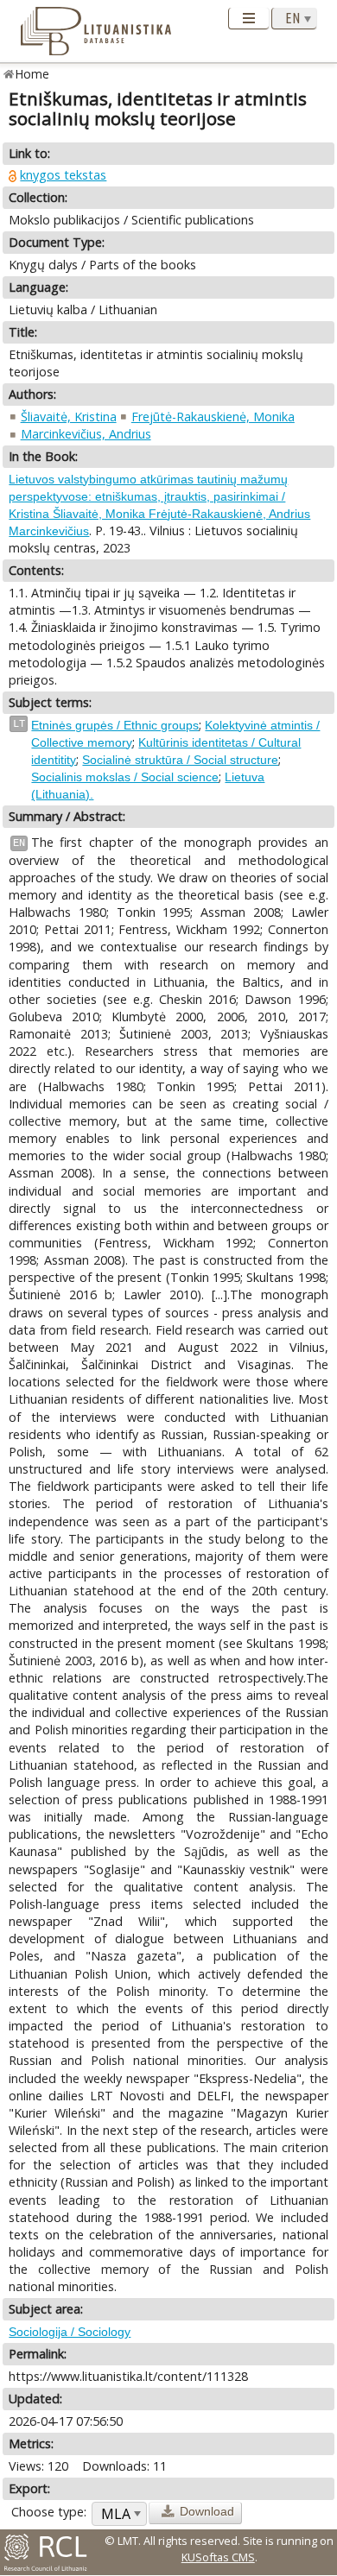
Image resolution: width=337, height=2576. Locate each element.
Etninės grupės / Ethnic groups (115, 725)
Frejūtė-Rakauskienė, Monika (213, 417)
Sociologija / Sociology (70, 2332)
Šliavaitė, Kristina (69, 417)
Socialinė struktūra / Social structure (180, 760)
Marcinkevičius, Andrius (86, 434)
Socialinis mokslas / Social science (125, 777)
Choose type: (49, 2512)
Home (32, 74)
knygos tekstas (63, 175)
